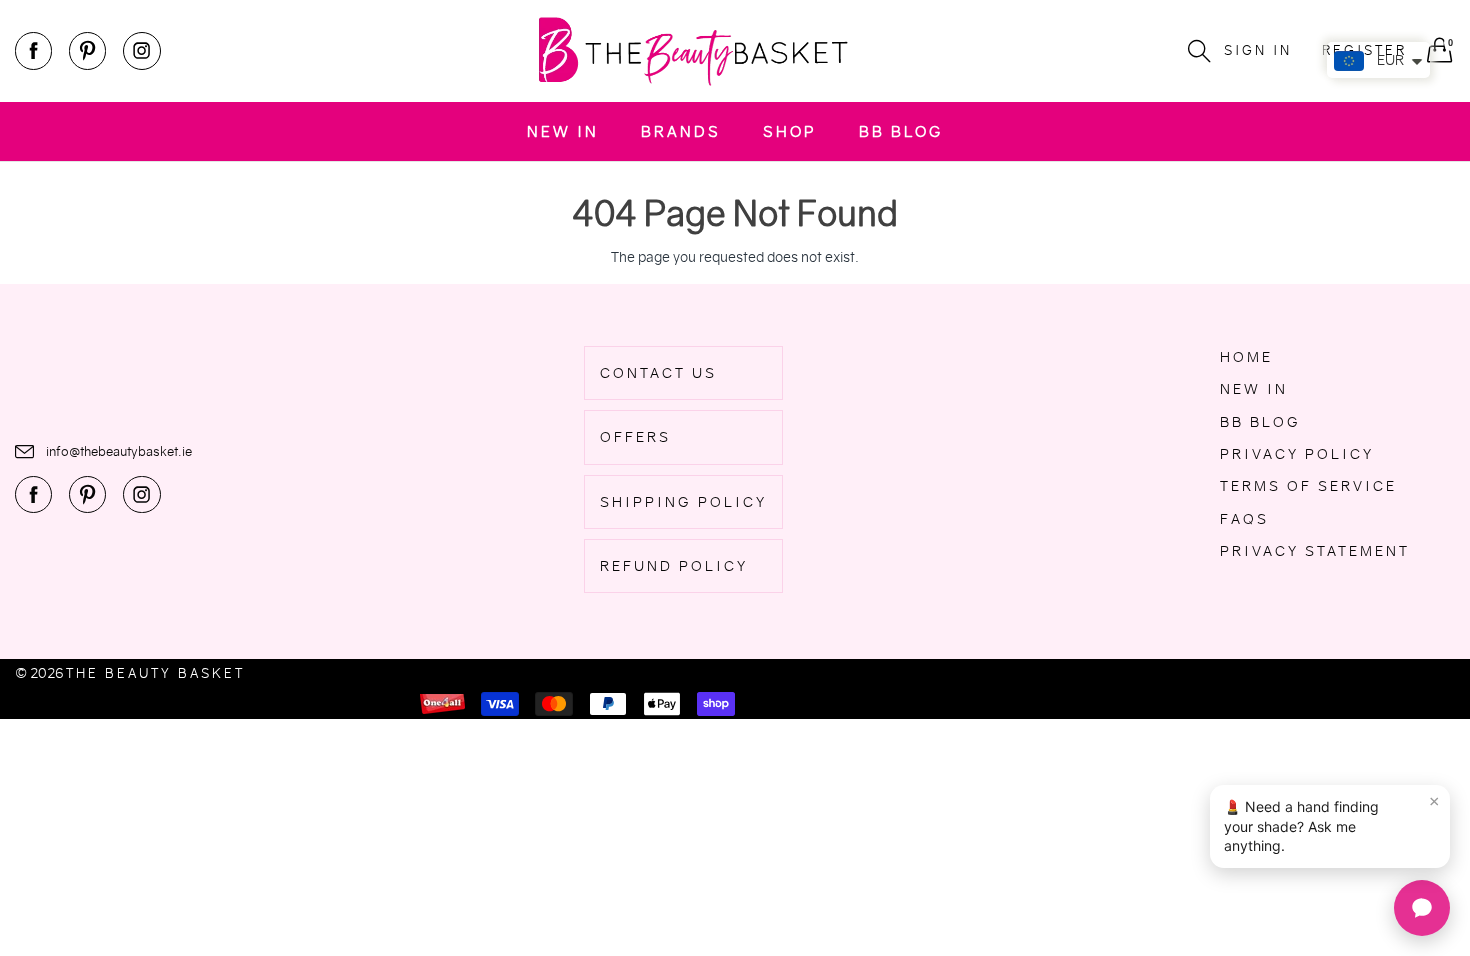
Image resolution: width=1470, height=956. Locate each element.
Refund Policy (674, 566)
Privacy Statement (1315, 551)
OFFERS (635, 437)
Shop (790, 131)
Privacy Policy (1297, 454)
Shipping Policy (683, 502)
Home (1246, 357)
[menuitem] (563, 131)
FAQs (1244, 519)
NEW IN (563, 131)
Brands (681, 131)
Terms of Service (1308, 486)
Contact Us (658, 373)
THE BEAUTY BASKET (155, 673)
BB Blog (901, 131)
